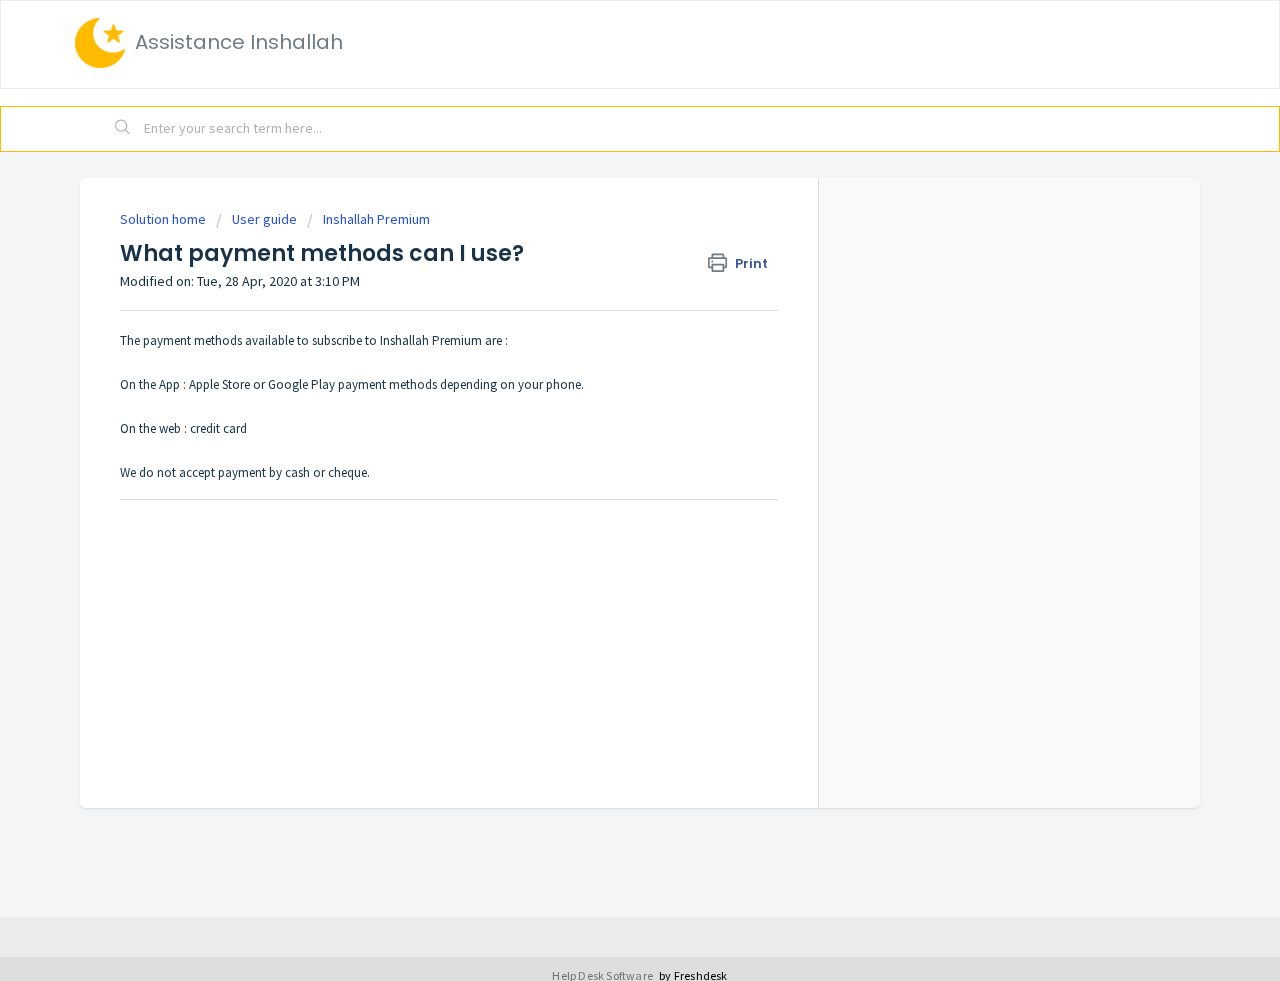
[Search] (123, 129)
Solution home (164, 219)
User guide (264, 219)
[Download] (603, 225)
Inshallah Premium (376, 219)
